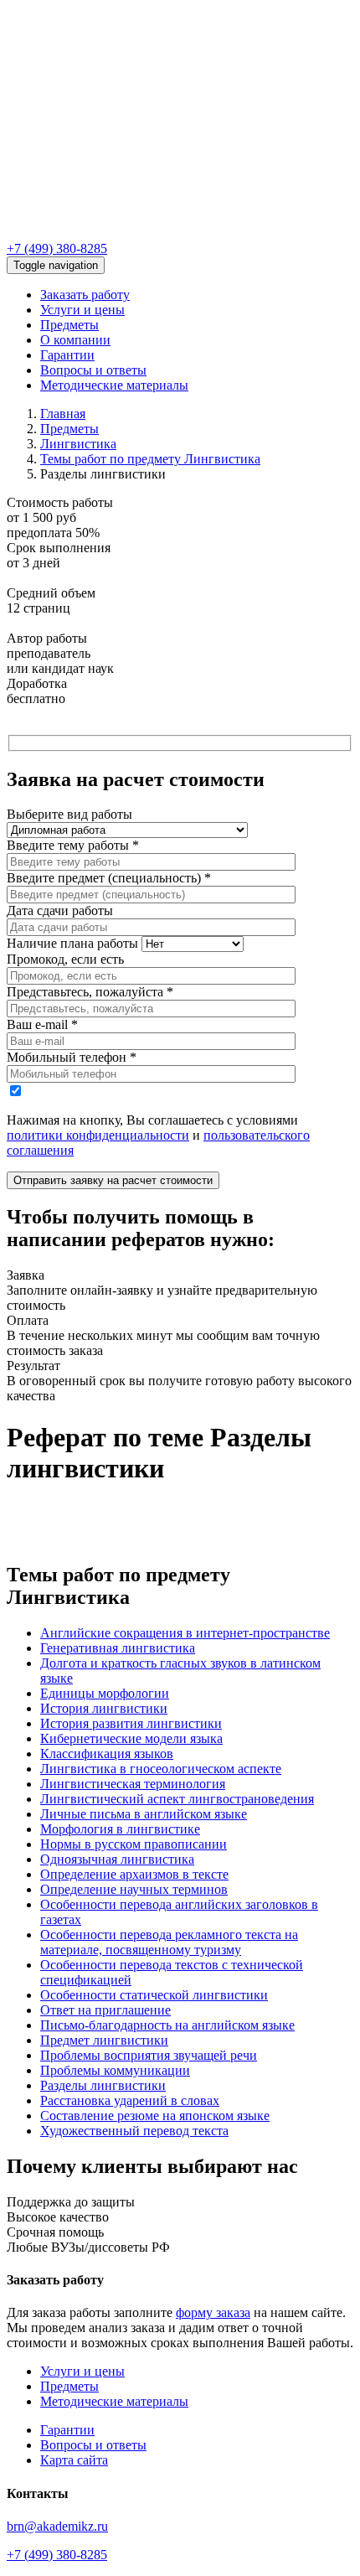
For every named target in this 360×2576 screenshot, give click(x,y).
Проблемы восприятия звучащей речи (149, 2055)
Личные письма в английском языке (144, 1814)
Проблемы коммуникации (115, 2070)
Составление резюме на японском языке (155, 2116)
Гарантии (67, 355)
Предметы (69, 325)
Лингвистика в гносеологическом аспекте (161, 1769)
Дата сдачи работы (60, 910)
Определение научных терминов (134, 1889)
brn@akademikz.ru (57, 2526)
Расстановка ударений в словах (130, 2100)
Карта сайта (74, 2460)
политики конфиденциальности (98, 1135)
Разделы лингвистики (103, 2085)
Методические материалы (114, 385)
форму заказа (213, 2312)
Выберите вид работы (69, 814)
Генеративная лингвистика (118, 1648)
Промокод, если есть (65, 959)
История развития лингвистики (131, 1723)
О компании (75, 340)
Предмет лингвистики (104, 2040)
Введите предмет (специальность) (109, 878)
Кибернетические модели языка (131, 1738)
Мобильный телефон (72, 1057)
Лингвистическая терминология (133, 1784)
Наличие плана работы (72, 943)
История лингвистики (104, 1708)
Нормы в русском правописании (134, 1844)
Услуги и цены (82, 310)
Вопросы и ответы (93, 370)
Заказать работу (85, 295)
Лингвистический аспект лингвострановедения (177, 1799)
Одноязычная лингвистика (117, 1859)
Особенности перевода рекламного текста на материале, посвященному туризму (169, 1942)
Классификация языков (107, 1754)
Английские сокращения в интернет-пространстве (185, 1633)
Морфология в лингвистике (120, 1829)
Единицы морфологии (105, 1693)
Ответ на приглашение (105, 2010)
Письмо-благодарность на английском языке (167, 2025)
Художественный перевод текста (134, 2131)
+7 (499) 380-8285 (57, 248)
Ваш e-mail (42, 1024)
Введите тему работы (73, 845)
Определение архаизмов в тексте (134, 1874)
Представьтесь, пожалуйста (90, 992)
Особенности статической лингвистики (154, 1995)
